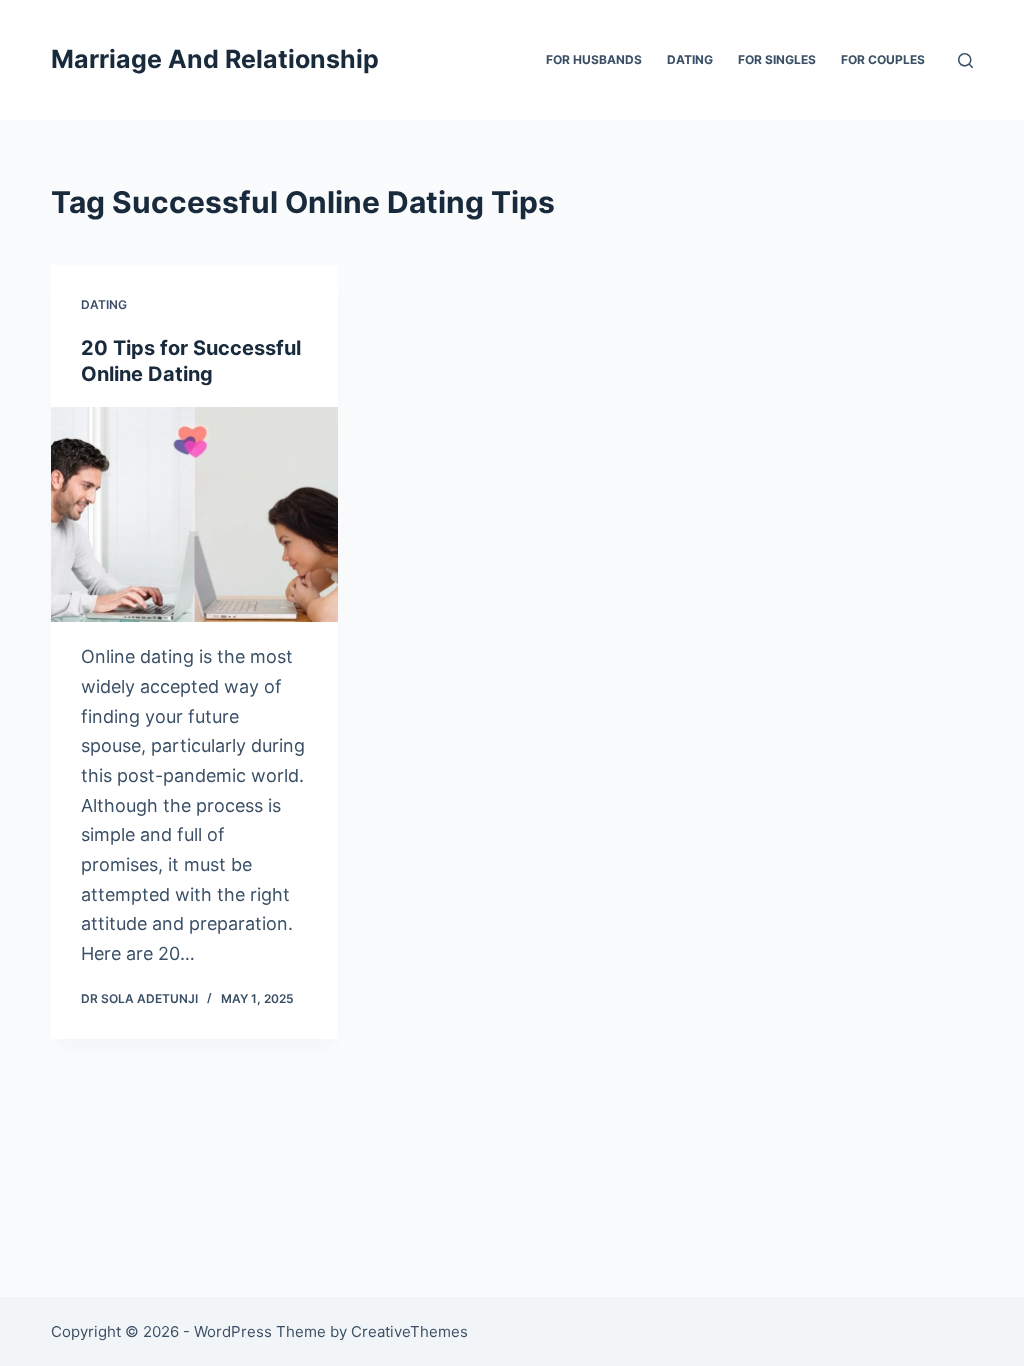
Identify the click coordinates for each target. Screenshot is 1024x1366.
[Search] (965, 60)
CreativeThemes (409, 1331)
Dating (690, 59)
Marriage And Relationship (215, 59)
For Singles (777, 59)
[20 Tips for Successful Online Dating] (194, 514)
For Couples (883, 59)
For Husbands (594, 59)
